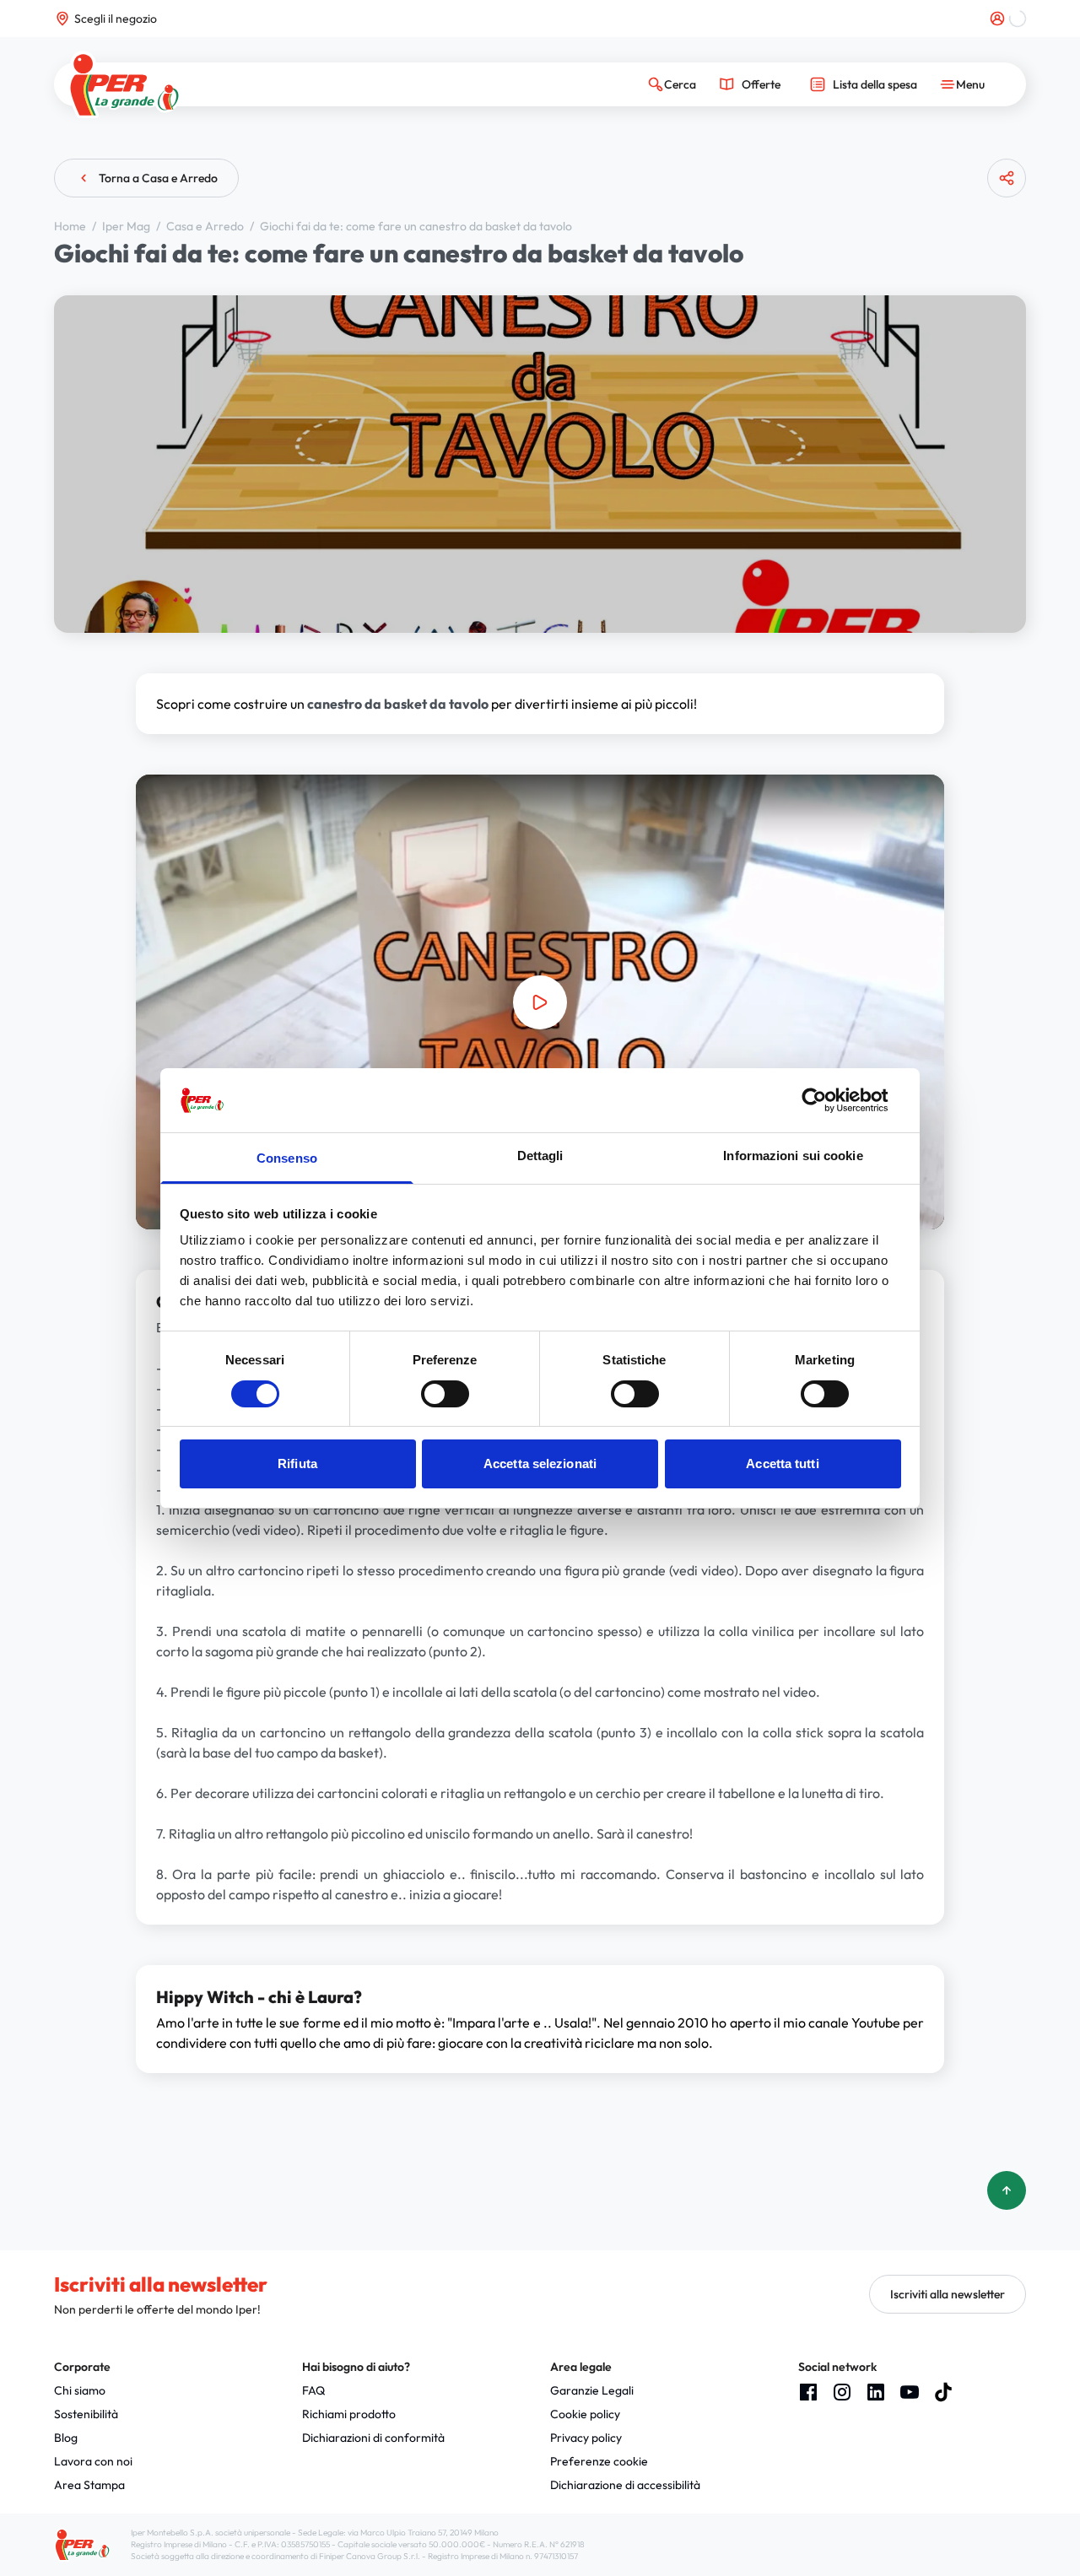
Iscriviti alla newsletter (948, 2294)
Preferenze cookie (599, 2461)
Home (71, 226)
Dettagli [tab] (540, 1156)
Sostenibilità (86, 2414)
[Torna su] (1007, 2190)
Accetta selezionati (540, 1464)
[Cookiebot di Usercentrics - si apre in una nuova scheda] (827, 1100)
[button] (540, 1002)
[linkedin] (876, 2392)
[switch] (445, 1394)
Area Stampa (89, 2485)
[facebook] (808, 2392)
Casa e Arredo (206, 226)
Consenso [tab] (287, 1158)
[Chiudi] (1000, 244)
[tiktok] (943, 2392)
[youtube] (910, 2392)
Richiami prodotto (349, 2414)
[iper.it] (124, 85)
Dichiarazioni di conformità (373, 2438)
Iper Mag (127, 226)
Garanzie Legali (592, 2390)
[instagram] (842, 2392)
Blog (66, 2438)
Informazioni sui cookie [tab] (793, 1156)
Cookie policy (585, 2414)
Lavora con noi (93, 2461)
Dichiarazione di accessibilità (625, 2485)
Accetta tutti (782, 1464)
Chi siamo (80, 2390)
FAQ (313, 2390)
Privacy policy (586, 2438)
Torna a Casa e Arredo (158, 178)
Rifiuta (297, 1464)
